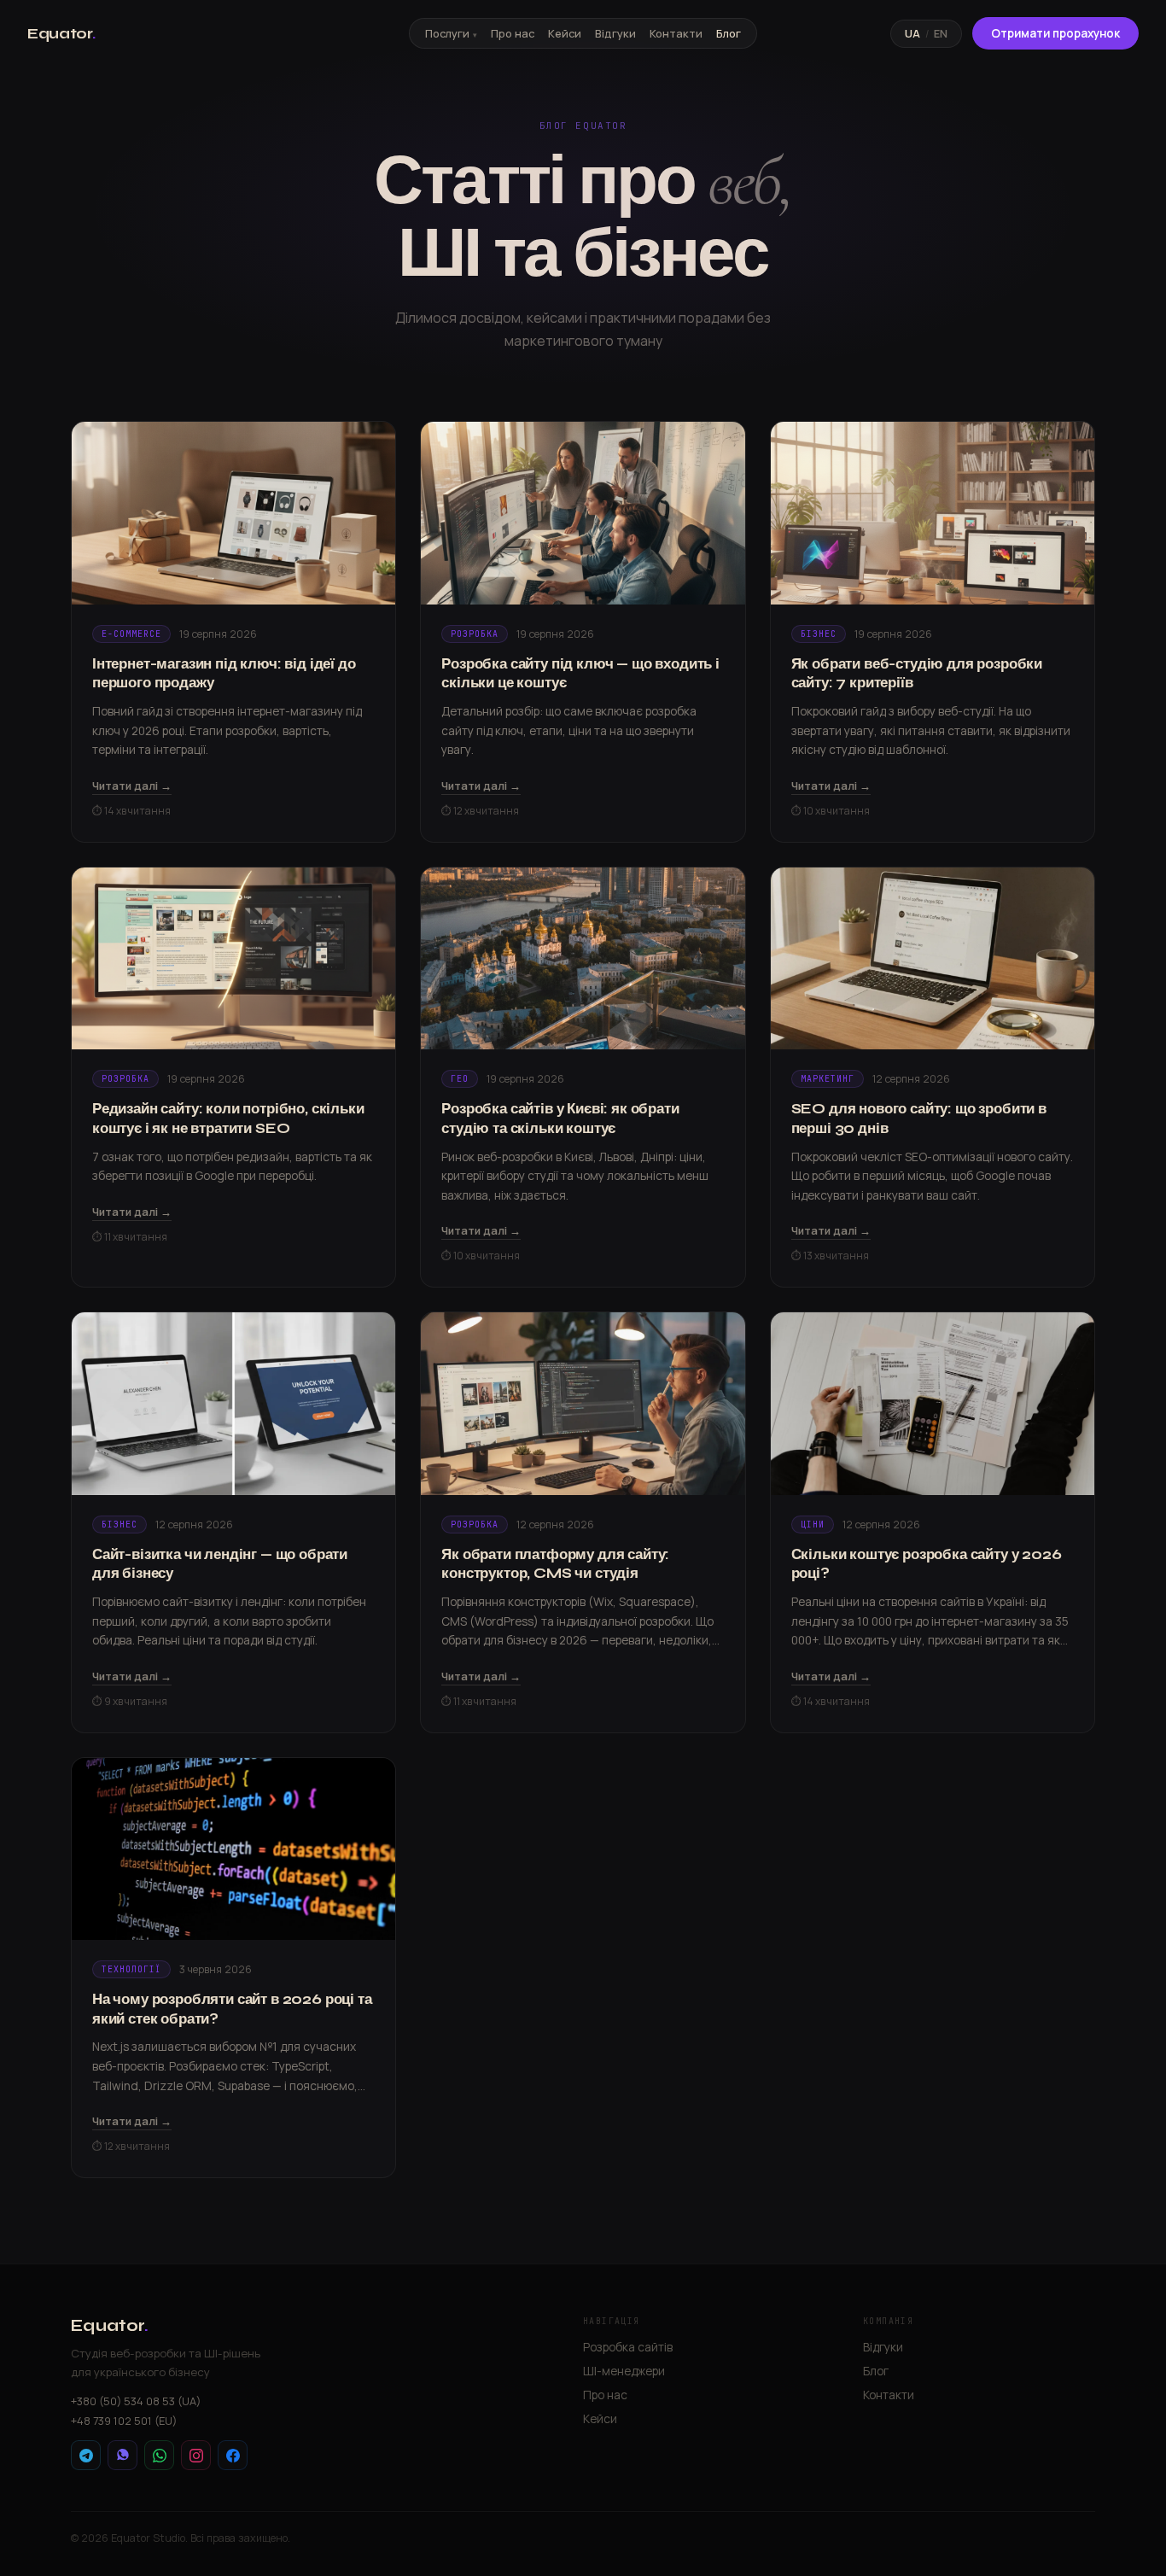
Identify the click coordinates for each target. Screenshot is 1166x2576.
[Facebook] (233, 2455)
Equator (61, 34)
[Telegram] (86, 2455)
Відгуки (615, 33)
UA (912, 34)
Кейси (565, 33)
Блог (729, 33)
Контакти (676, 33)
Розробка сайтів (628, 2347)
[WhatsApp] (159, 2455)
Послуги (447, 33)
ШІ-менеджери (624, 2371)
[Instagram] (196, 2455)
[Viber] (122, 2455)
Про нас (513, 33)
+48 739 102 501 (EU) (124, 2421)
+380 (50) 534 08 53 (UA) (136, 2401)
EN (941, 34)
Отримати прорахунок (1055, 33)
